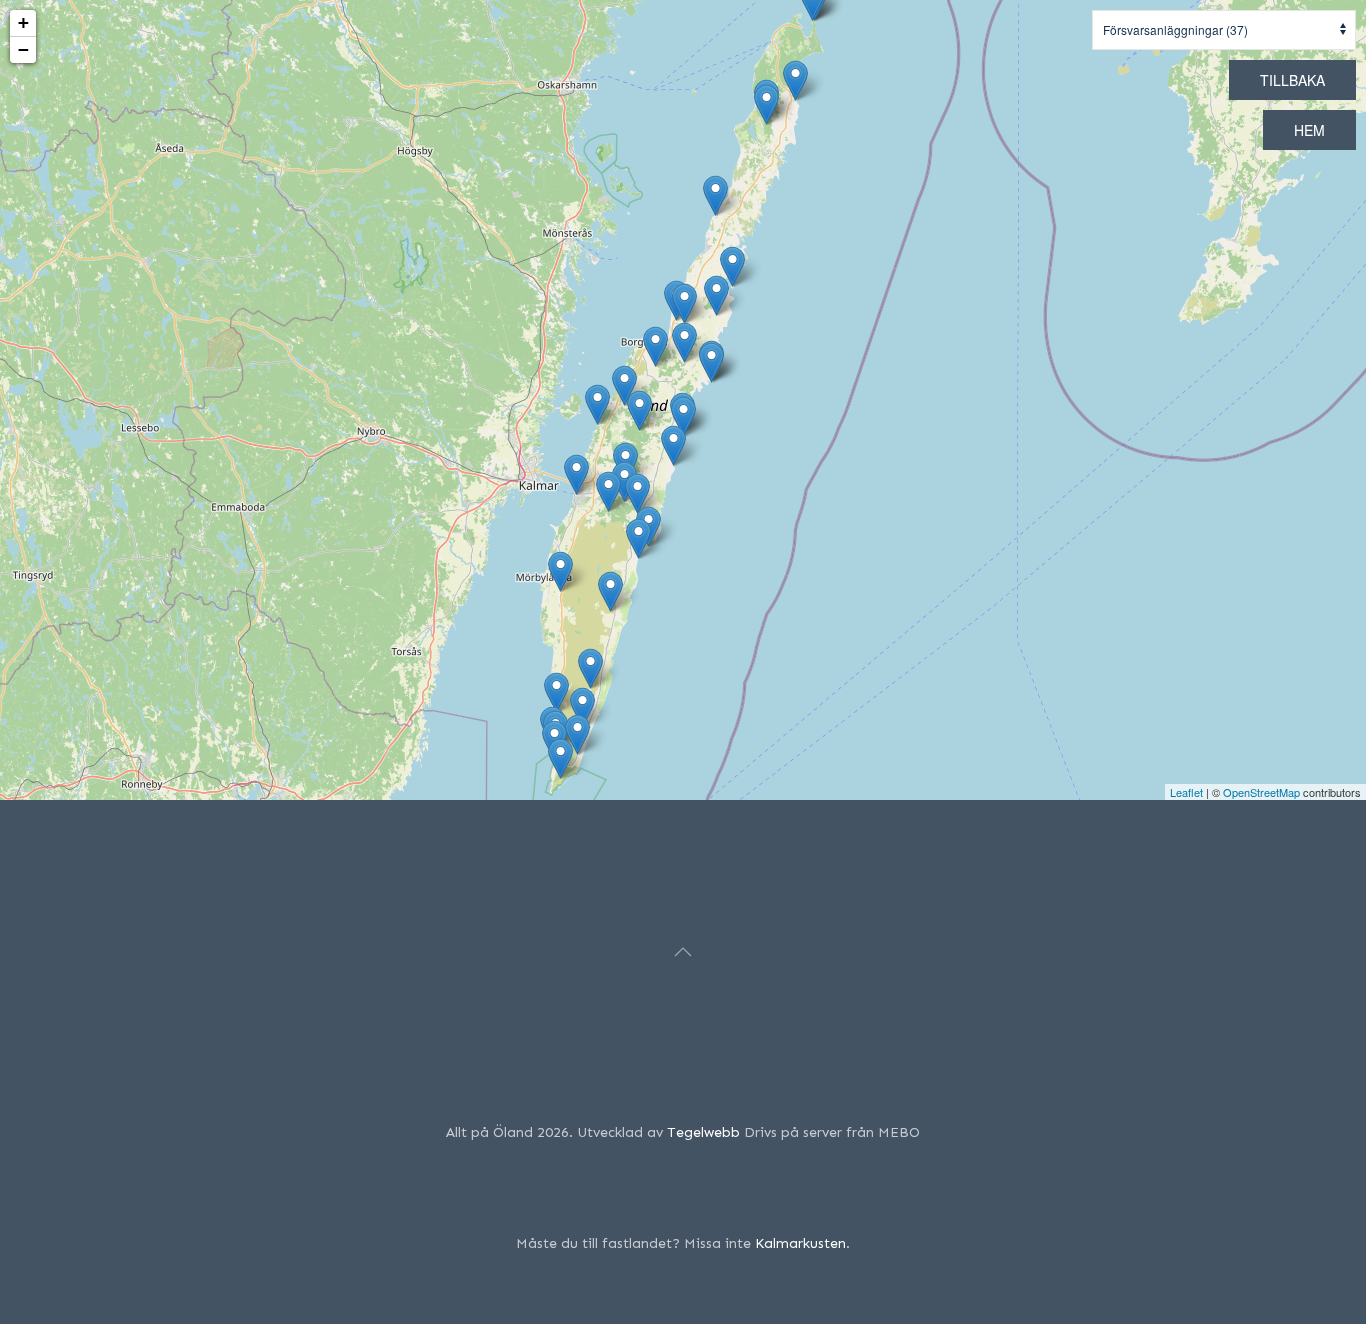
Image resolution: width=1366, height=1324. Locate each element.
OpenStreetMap (1261, 792)
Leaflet (1186, 792)
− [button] (23, 49)
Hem (1309, 130)
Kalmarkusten (800, 1243)
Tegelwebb (703, 1132)
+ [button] (23, 22)
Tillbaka (1292, 80)
